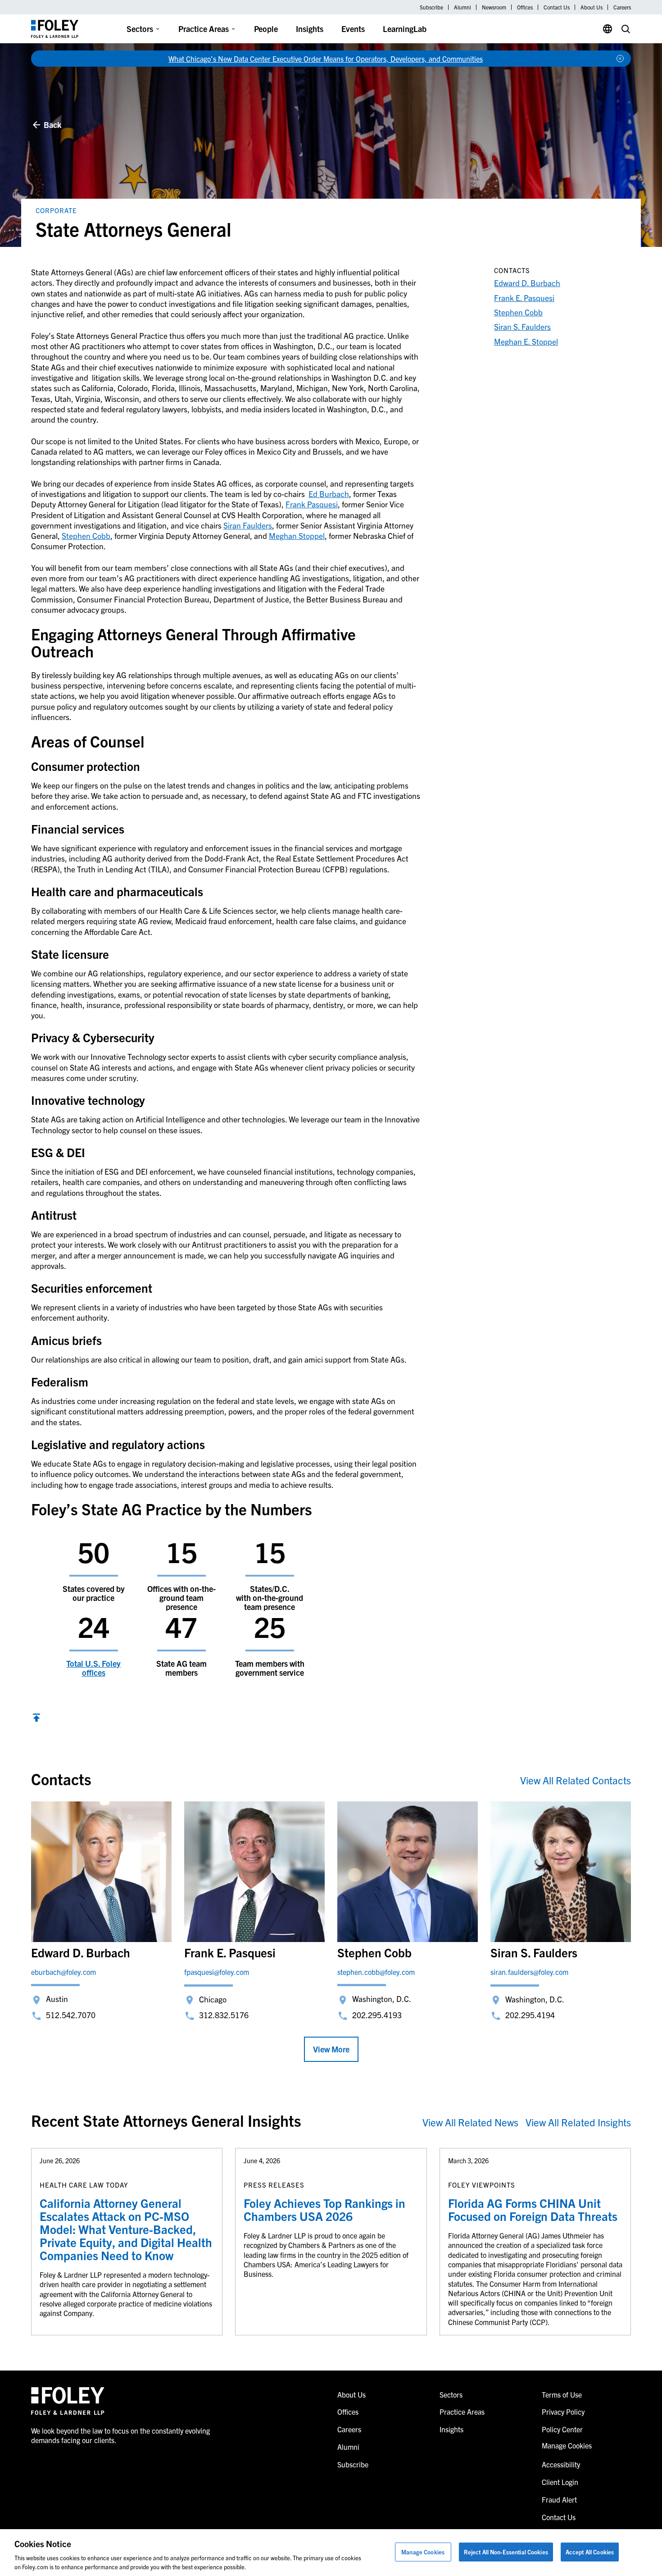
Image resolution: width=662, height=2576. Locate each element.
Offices (525, 7)
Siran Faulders (248, 525)
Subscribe (431, 7)
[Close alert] (620, 59)
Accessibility (561, 2464)
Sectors (140, 29)
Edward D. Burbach (527, 283)
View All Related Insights (578, 2122)
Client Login (560, 2482)
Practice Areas (204, 29)
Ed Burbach (329, 494)
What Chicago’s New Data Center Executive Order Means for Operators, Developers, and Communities (326, 59)
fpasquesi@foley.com (217, 1972)
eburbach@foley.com (63, 1972)
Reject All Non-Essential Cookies (506, 2552)
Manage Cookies (423, 2552)
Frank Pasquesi (312, 504)
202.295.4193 (377, 2015)
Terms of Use (562, 2394)
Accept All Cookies (590, 2552)
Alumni (462, 7)
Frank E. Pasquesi (524, 298)
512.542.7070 (71, 2015)
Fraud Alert (559, 2499)
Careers (622, 7)
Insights (310, 29)
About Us (592, 7)
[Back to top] (36, 1719)
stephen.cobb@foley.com (376, 1972)
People (266, 29)
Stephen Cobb (86, 536)
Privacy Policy (563, 2412)
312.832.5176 (224, 2015)
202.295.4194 (530, 2015)
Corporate (56, 210)
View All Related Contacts (576, 1780)
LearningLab (405, 29)
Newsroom (494, 7)
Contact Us (557, 7)
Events (353, 29)
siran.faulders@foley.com (529, 1972)
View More (331, 2049)
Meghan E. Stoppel (526, 341)
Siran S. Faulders (522, 326)
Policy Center (562, 2429)
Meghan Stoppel (297, 536)
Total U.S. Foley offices (93, 1668)
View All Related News (470, 2122)
